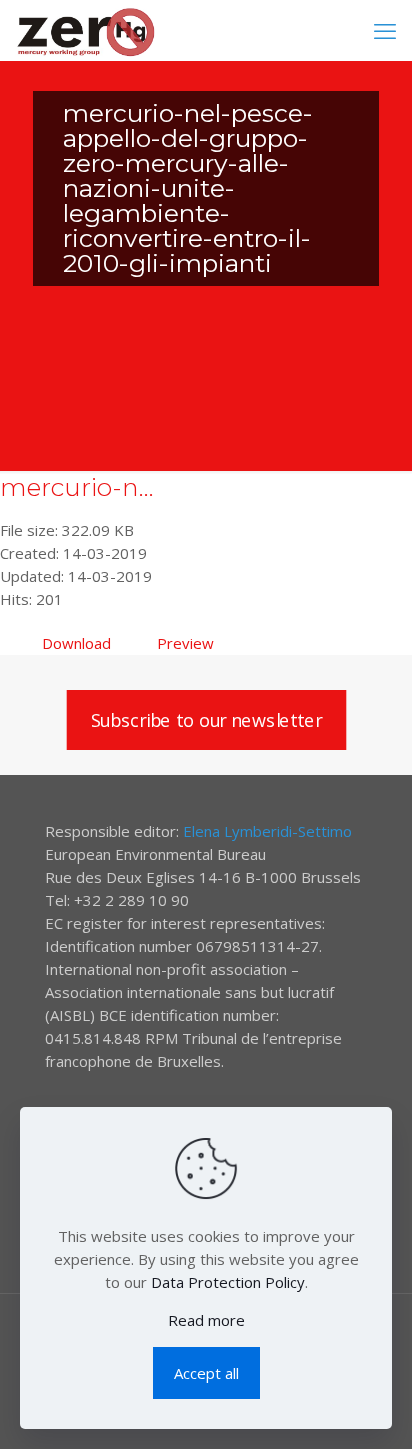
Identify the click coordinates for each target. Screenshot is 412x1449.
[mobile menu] (385, 30)
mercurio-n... (77, 487)
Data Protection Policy (228, 1282)
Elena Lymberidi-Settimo (267, 831)
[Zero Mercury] (85, 30)
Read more (206, 1320)
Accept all (206, 1373)
